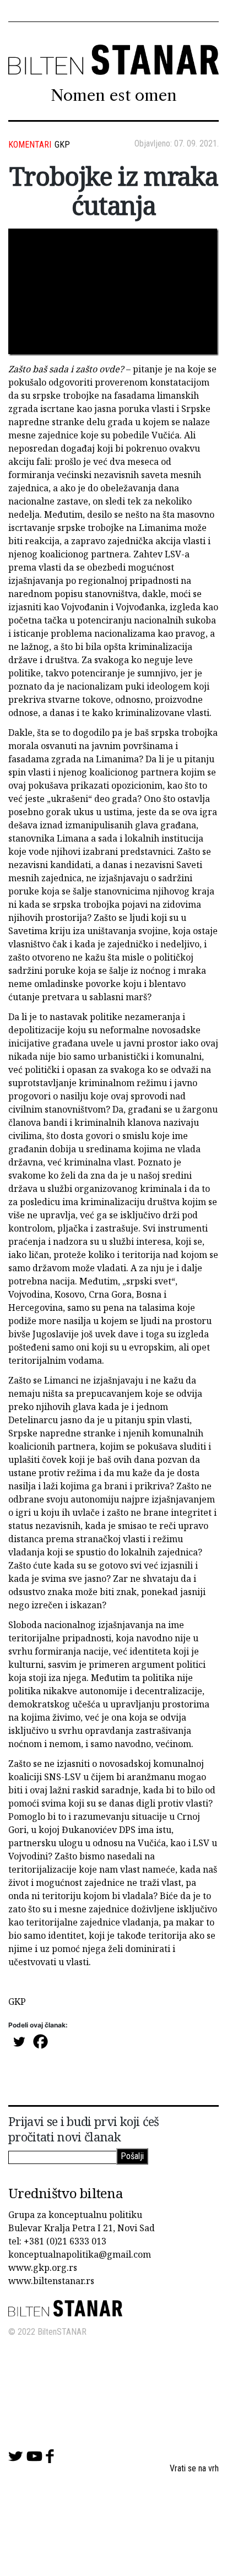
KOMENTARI (30, 145)
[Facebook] (40, 2041)
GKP (62, 145)
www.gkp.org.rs (43, 2268)
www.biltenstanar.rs (51, 2281)
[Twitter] (19, 2041)
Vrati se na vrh (194, 2468)
